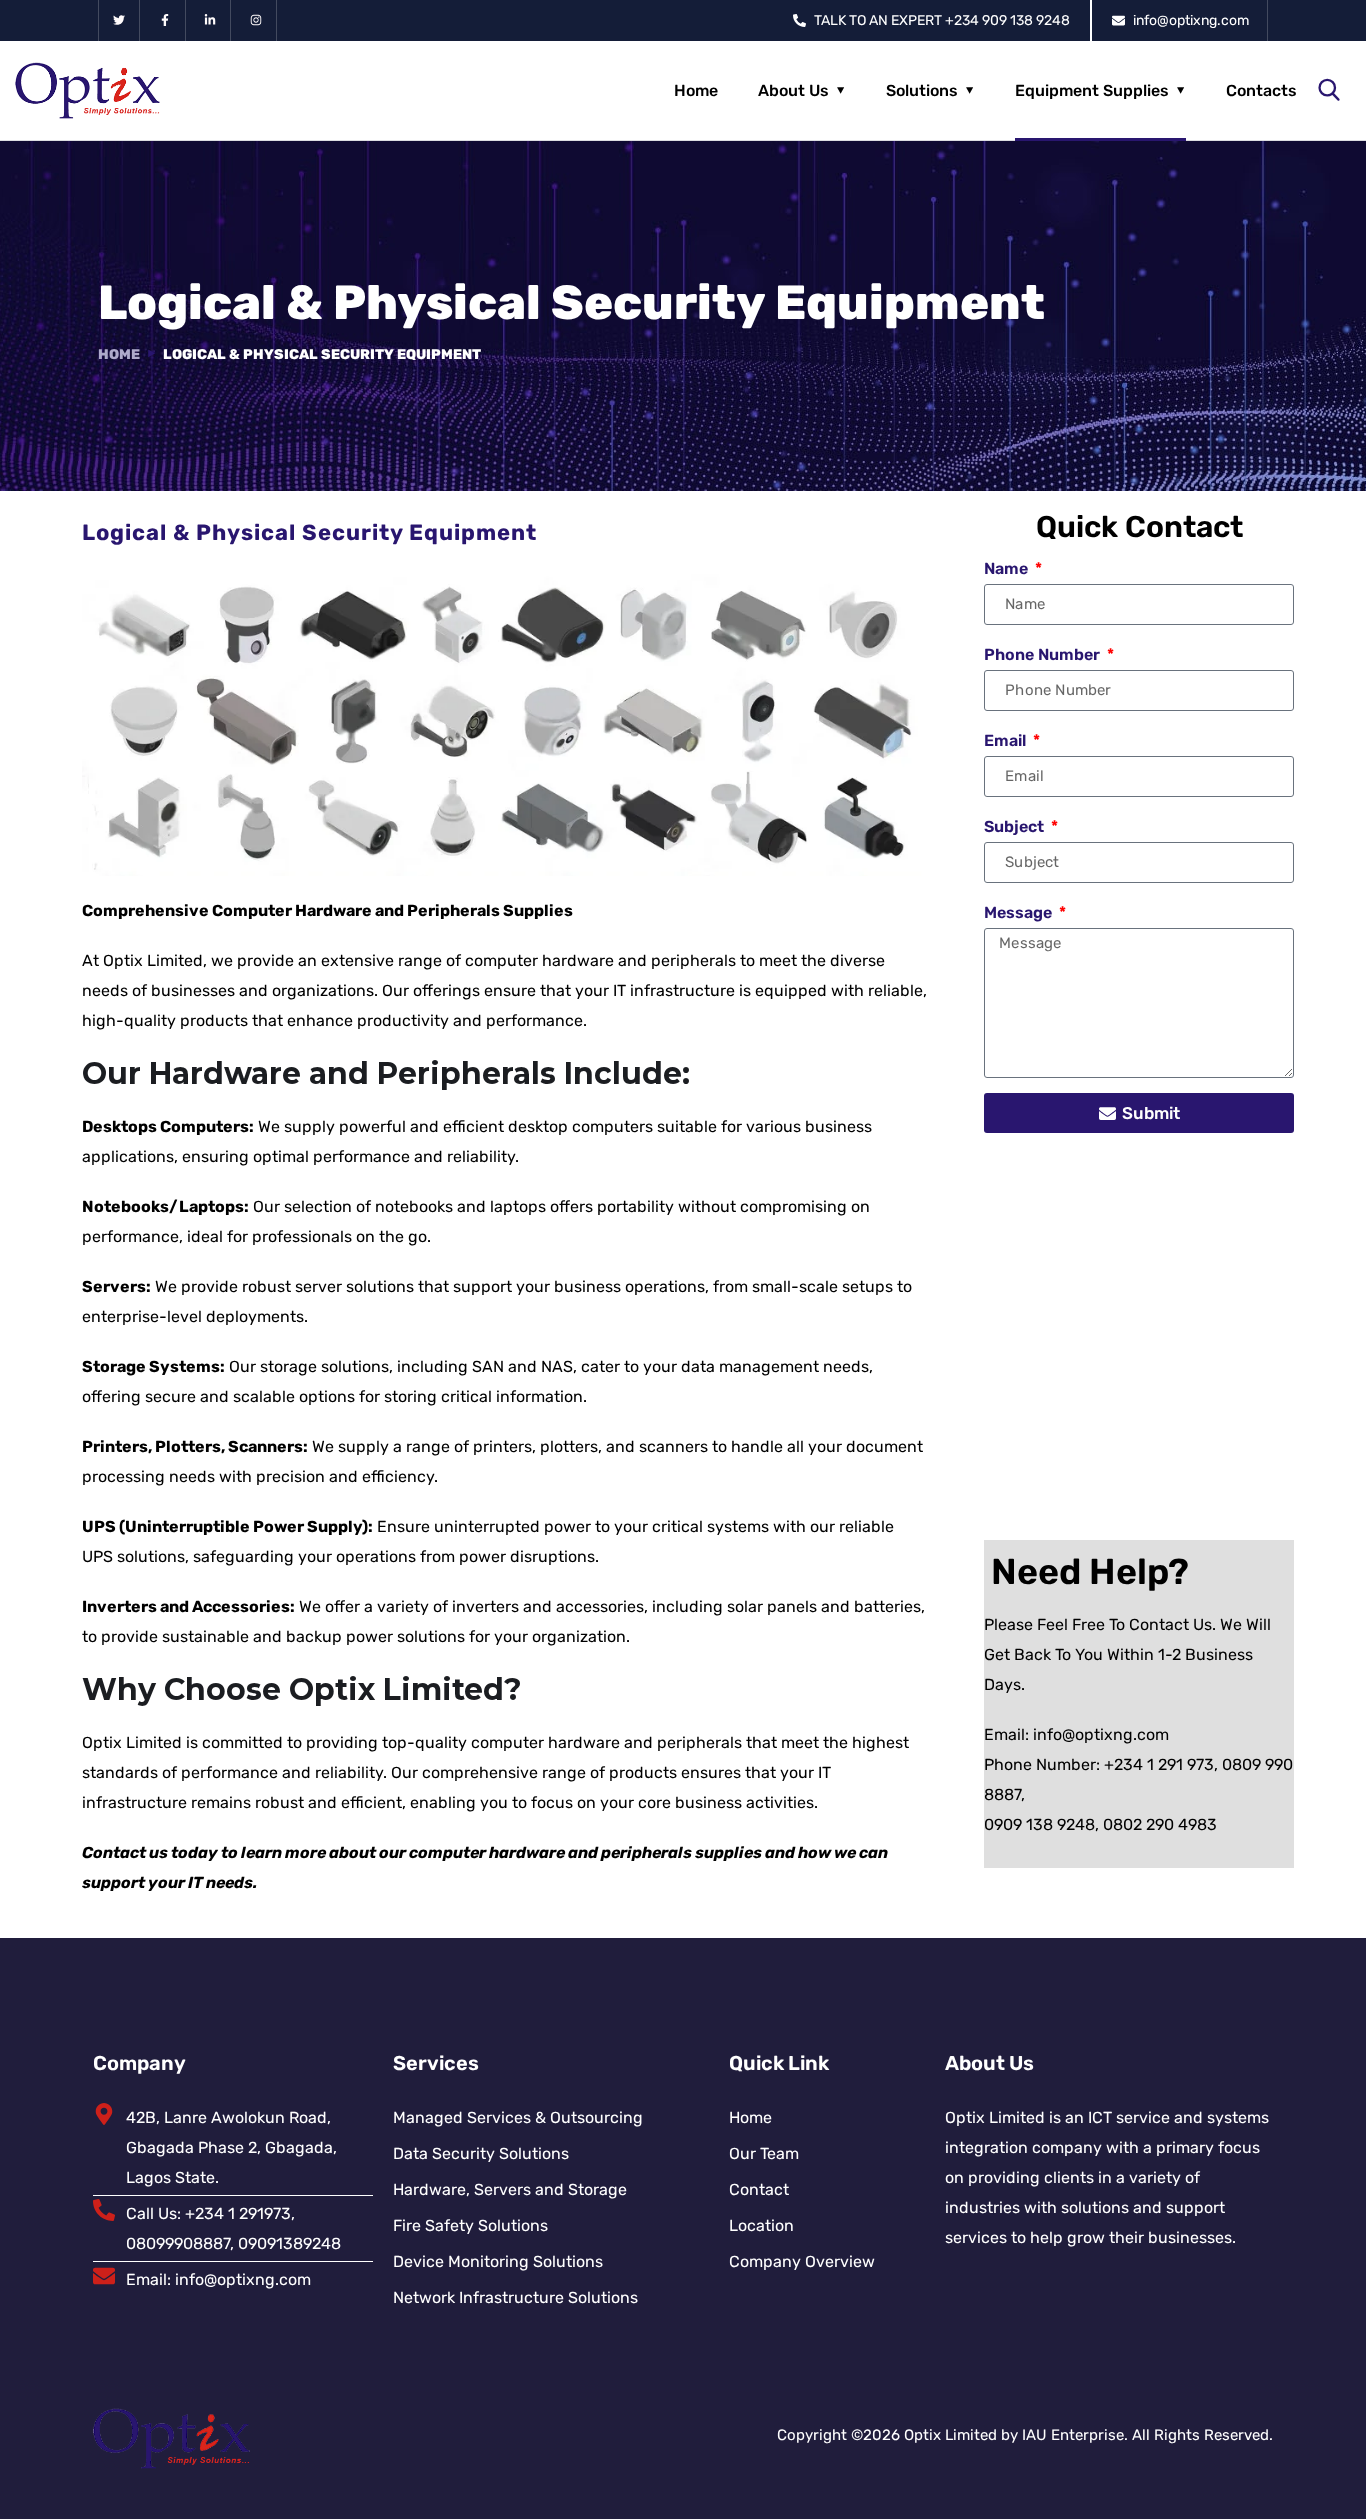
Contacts (1261, 90)
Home (696, 90)
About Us (793, 90)
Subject (1016, 826)
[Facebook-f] (165, 20)
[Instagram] (256, 20)
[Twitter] (119, 20)
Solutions (922, 90)
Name (1008, 568)
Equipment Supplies (1092, 90)
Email (1007, 740)
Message (1020, 912)
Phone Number (1044, 654)
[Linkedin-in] (211, 20)
